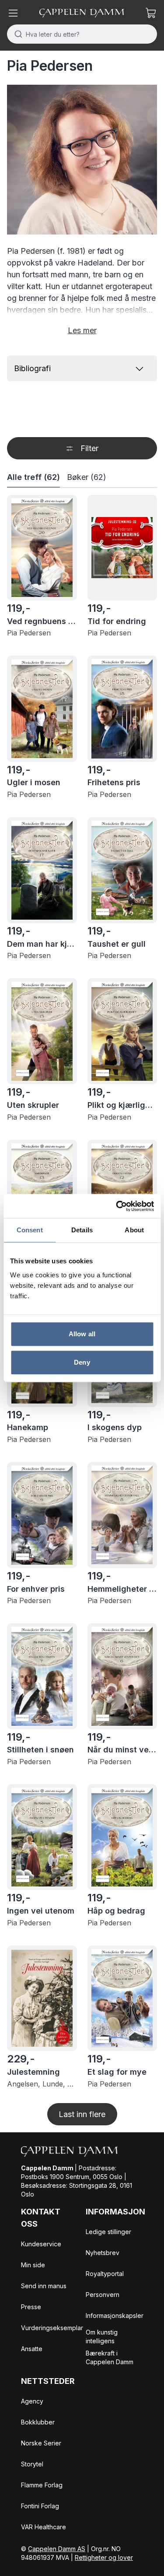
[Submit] (16, 34)
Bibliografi (32, 368)
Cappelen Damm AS (57, 2549)
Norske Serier (41, 2443)
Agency (32, 2401)
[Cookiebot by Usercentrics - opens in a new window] (117, 1206)
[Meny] (13, 13)
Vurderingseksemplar (52, 2328)
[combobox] (82, 34)
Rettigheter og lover (104, 2557)
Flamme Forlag (42, 2485)
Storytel (32, 2464)
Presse (31, 2307)
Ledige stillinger (108, 2232)
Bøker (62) (87, 477)
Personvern (103, 2295)
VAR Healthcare (44, 2527)
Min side (33, 2265)
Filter (89, 448)
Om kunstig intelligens (102, 2336)
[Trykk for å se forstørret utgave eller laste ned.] (82, 160)
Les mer (82, 330)
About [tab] (134, 1230)
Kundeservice (41, 2244)
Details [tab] (82, 1230)
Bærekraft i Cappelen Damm (110, 2357)
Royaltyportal (105, 2274)
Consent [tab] (30, 1230)
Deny (82, 1362)
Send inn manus (44, 2286)
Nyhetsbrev (103, 2253)
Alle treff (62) (33, 477)
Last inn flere (82, 2114)
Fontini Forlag (40, 2506)
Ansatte (32, 2349)
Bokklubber (38, 2422)
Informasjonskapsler (115, 2316)
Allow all (82, 1334)
